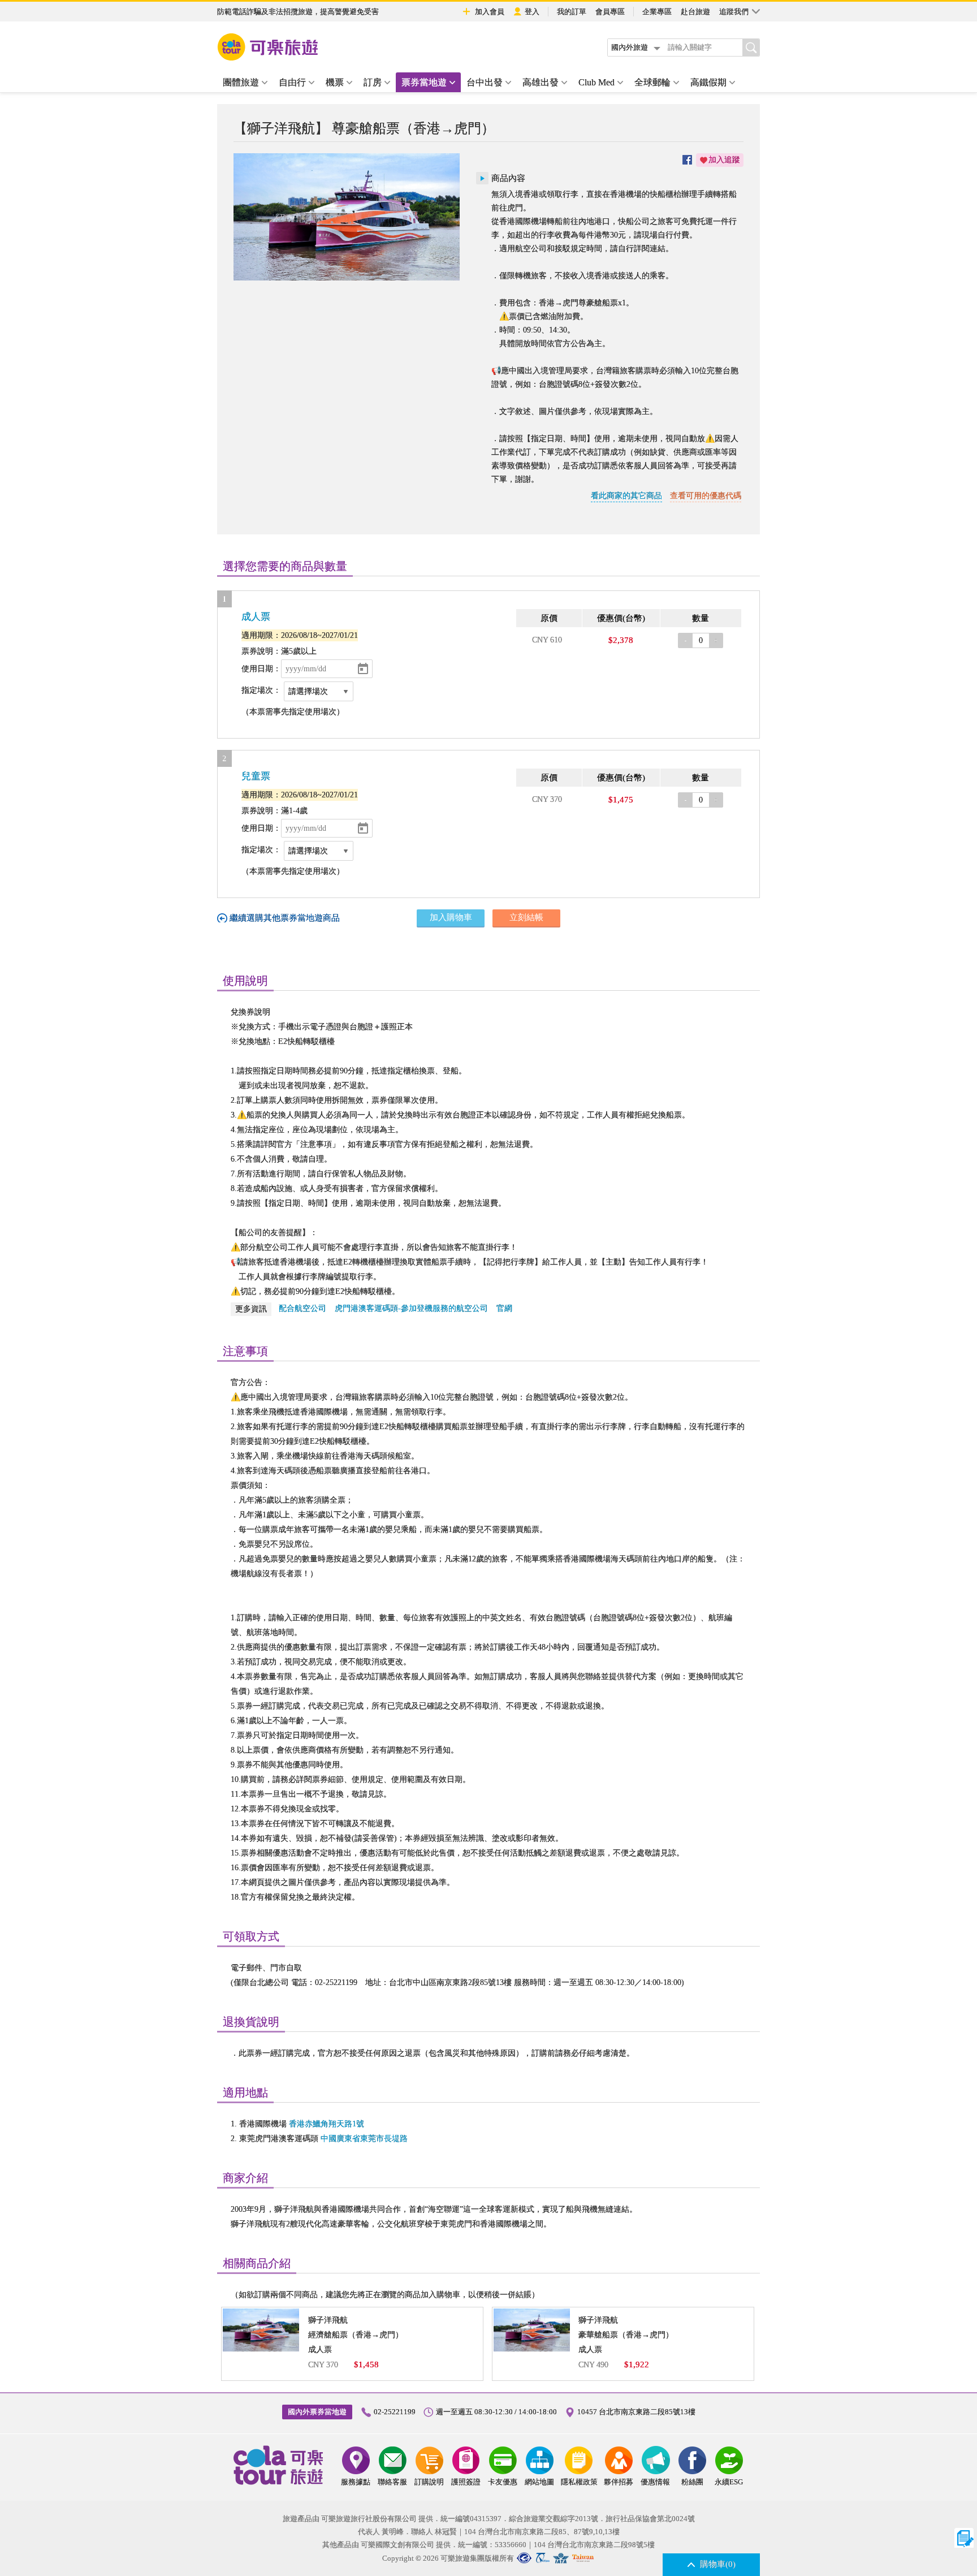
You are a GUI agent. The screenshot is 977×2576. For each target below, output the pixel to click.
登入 (532, 12)
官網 (504, 1308)
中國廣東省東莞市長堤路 (364, 2139)
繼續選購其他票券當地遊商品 (285, 918)
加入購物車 (451, 917)
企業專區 (657, 12)
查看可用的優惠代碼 (706, 496)
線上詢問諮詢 (964, 2538)
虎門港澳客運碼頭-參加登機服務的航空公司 (411, 1308)
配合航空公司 (302, 1308)
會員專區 (610, 12)
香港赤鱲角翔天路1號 (327, 2124)
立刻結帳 (526, 917)
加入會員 (490, 12)
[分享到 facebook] (687, 160)
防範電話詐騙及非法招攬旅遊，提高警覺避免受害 (298, 12)
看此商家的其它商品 (626, 496)
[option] (347, 217)
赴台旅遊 (695, 12)
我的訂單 (572, 12)
